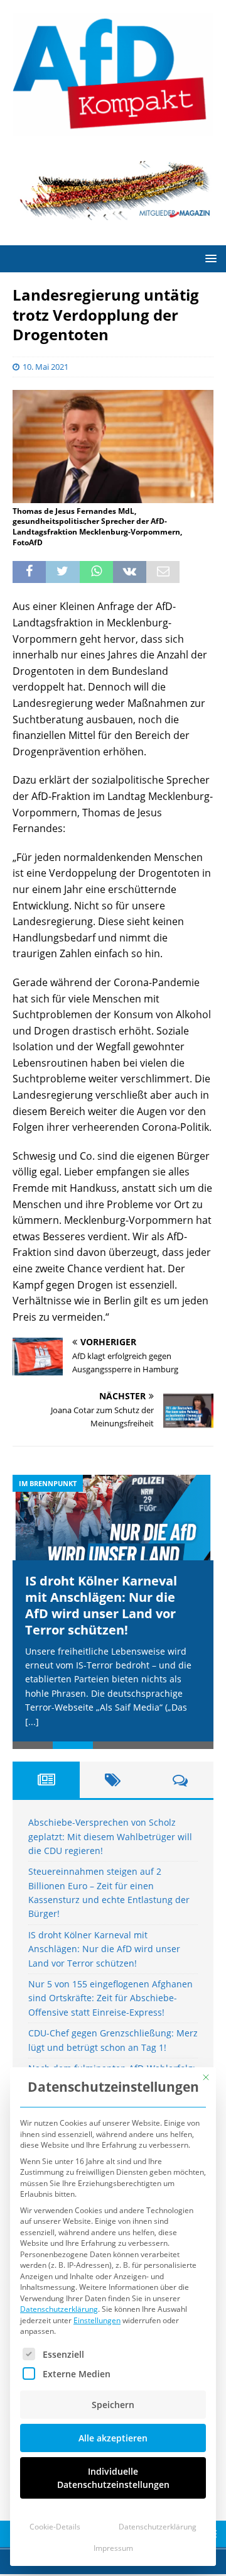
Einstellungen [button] (97, 2320)
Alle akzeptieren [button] (113, 2438)
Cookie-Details (55, 2527)
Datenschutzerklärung (59, 2309)
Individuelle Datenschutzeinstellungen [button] (113, 2478)
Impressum (113, 2548)
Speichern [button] (113, 2405)
